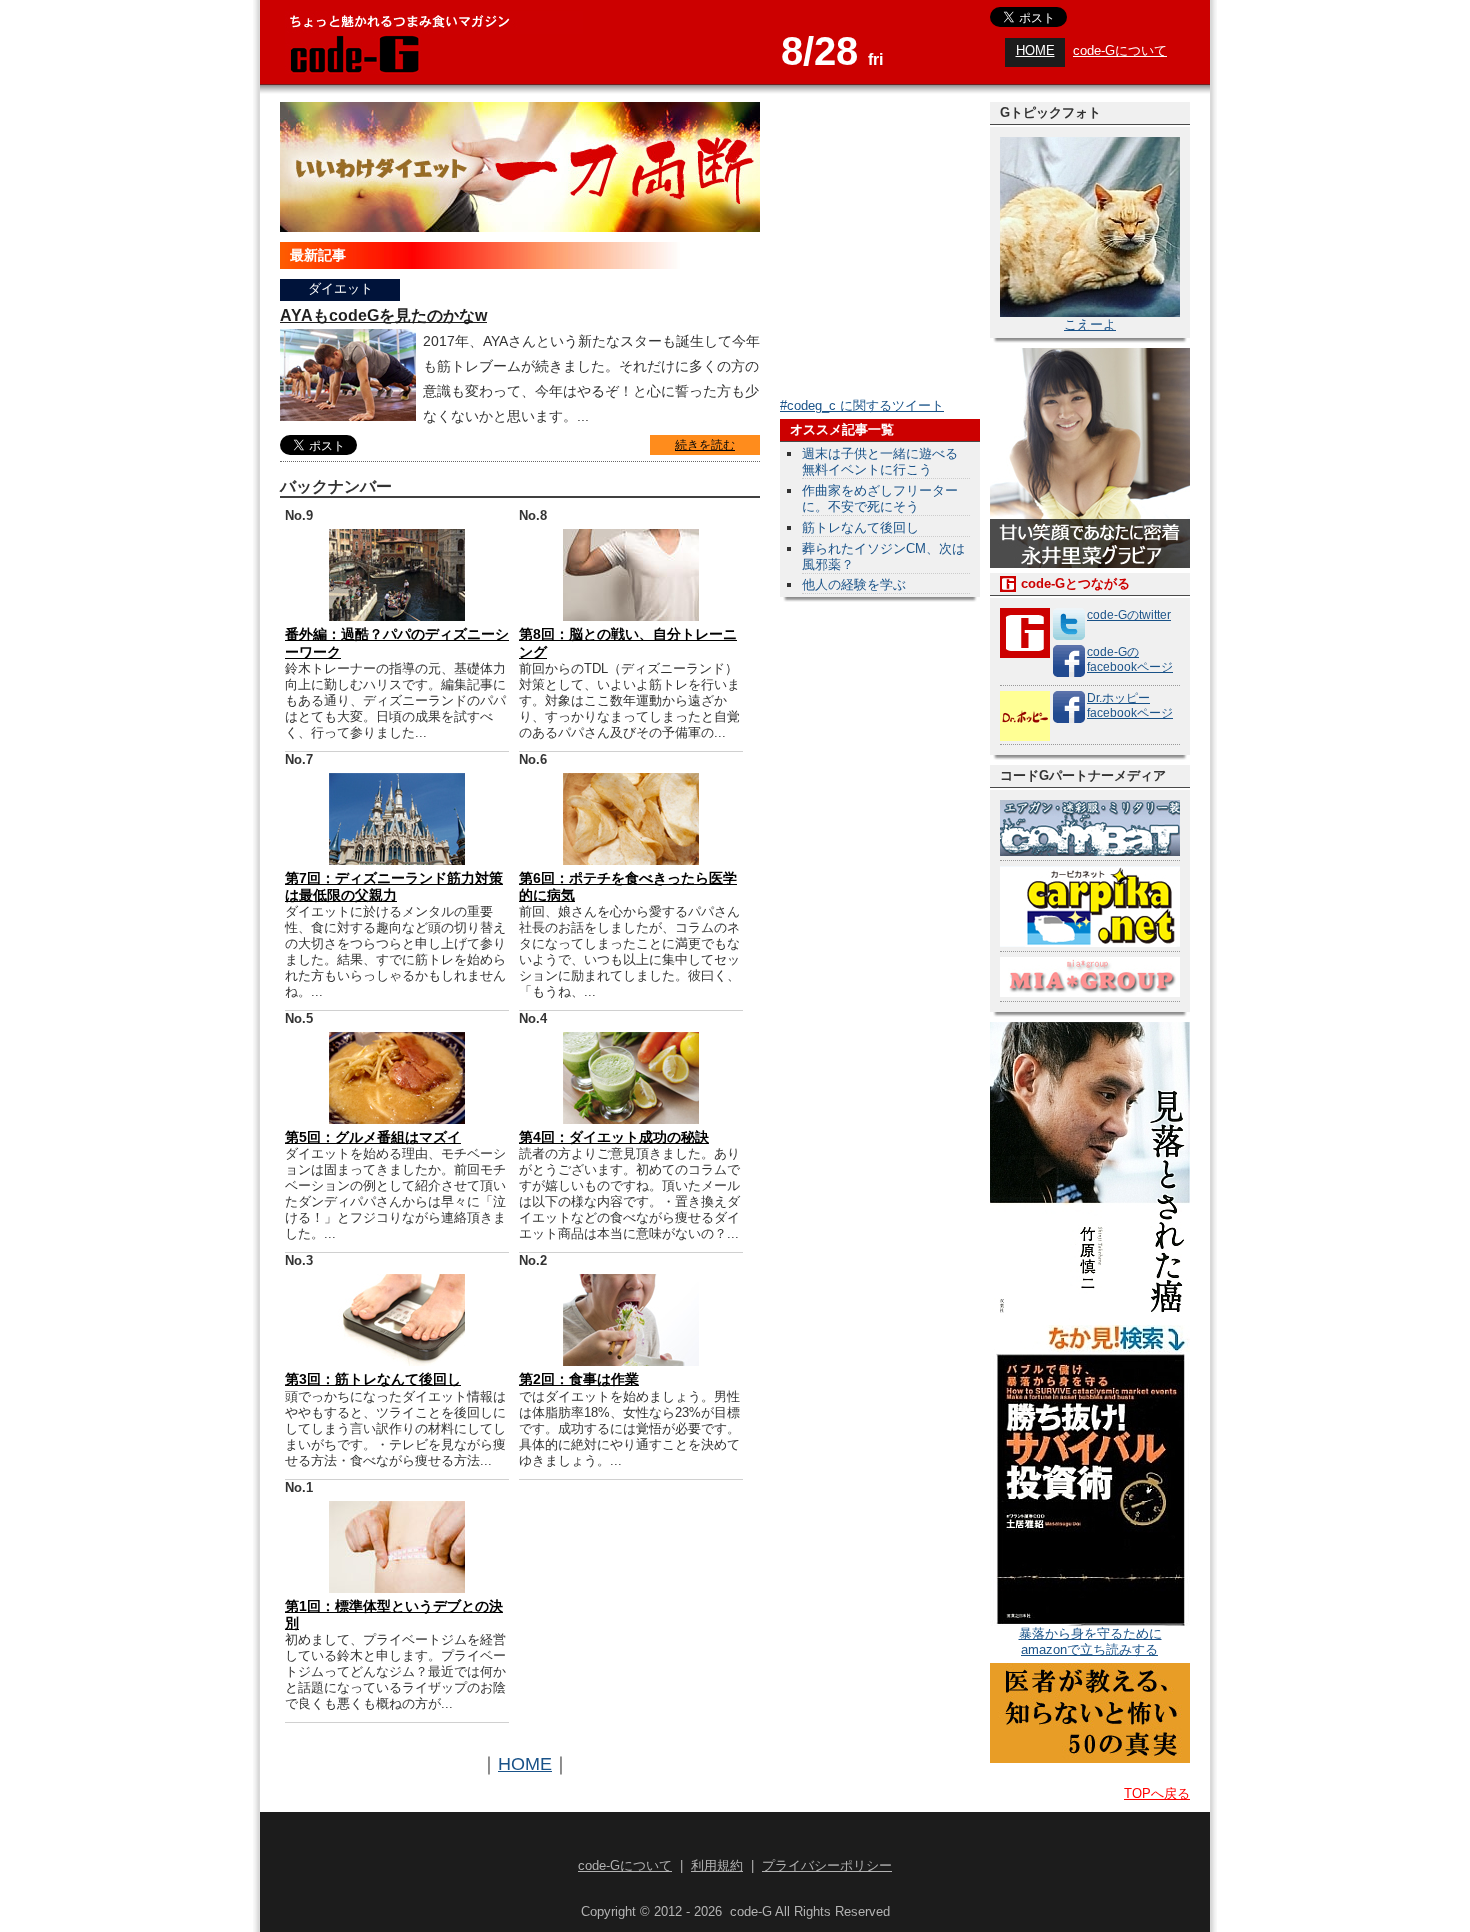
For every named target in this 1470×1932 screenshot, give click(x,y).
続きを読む (705, 445)
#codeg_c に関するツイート (862, 405)
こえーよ (1090, 324)
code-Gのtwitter (1129, 615)
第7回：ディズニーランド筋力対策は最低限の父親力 (394, 886)
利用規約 (717, 1865)
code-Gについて (1120, 50)
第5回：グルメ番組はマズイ (373, 1137)
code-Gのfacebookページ (1130, 659)
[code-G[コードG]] (353, 69)
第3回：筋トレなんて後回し (373, 1379)
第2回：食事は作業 (579, 1379)
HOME (1035, 50)
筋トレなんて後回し (860, 527)
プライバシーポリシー (827, 1865)
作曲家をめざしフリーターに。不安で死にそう (880, 498)
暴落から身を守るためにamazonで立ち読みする (1090, 1641)
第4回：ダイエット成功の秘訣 (614, 1137)
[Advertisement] (860, 912)
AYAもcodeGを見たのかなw (383, 315)
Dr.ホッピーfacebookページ (1130, 705)
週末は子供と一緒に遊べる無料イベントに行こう (880, 461)
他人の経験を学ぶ (854, 584)
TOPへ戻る (1157, 1793)
